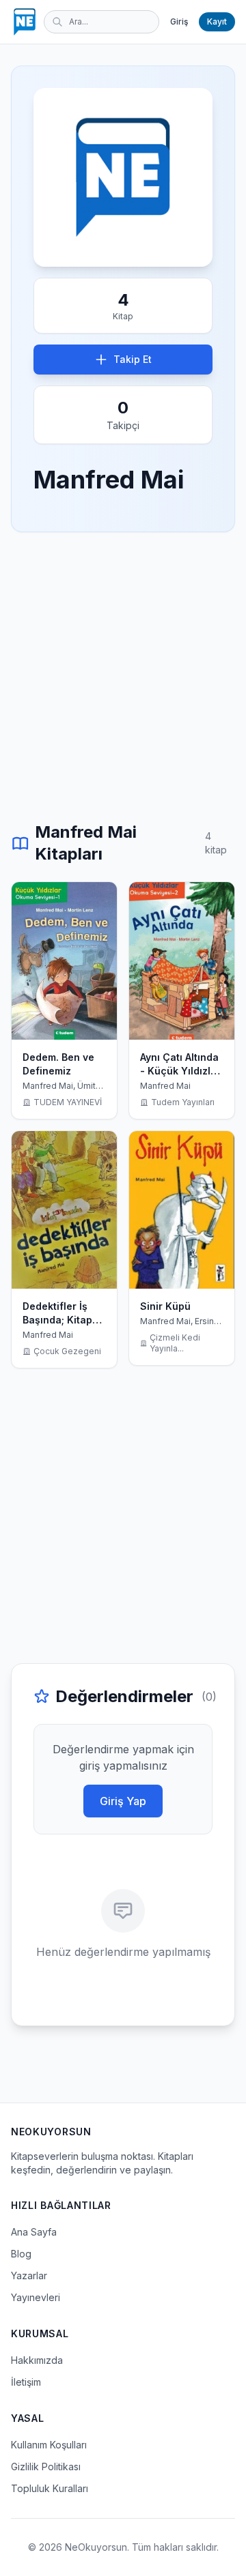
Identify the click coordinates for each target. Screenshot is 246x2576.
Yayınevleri (36, 2297)
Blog (21, 2254)
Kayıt (217, 21)
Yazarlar (29, 2275)
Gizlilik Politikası (46, 2467)
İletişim (26, 2382)
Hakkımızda (37, 2360)
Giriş (179, 21)
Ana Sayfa (34, 2232)
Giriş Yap (123, 1801)
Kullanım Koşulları (49, 2445)
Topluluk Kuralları (50, 2488)
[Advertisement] (123, 677)
